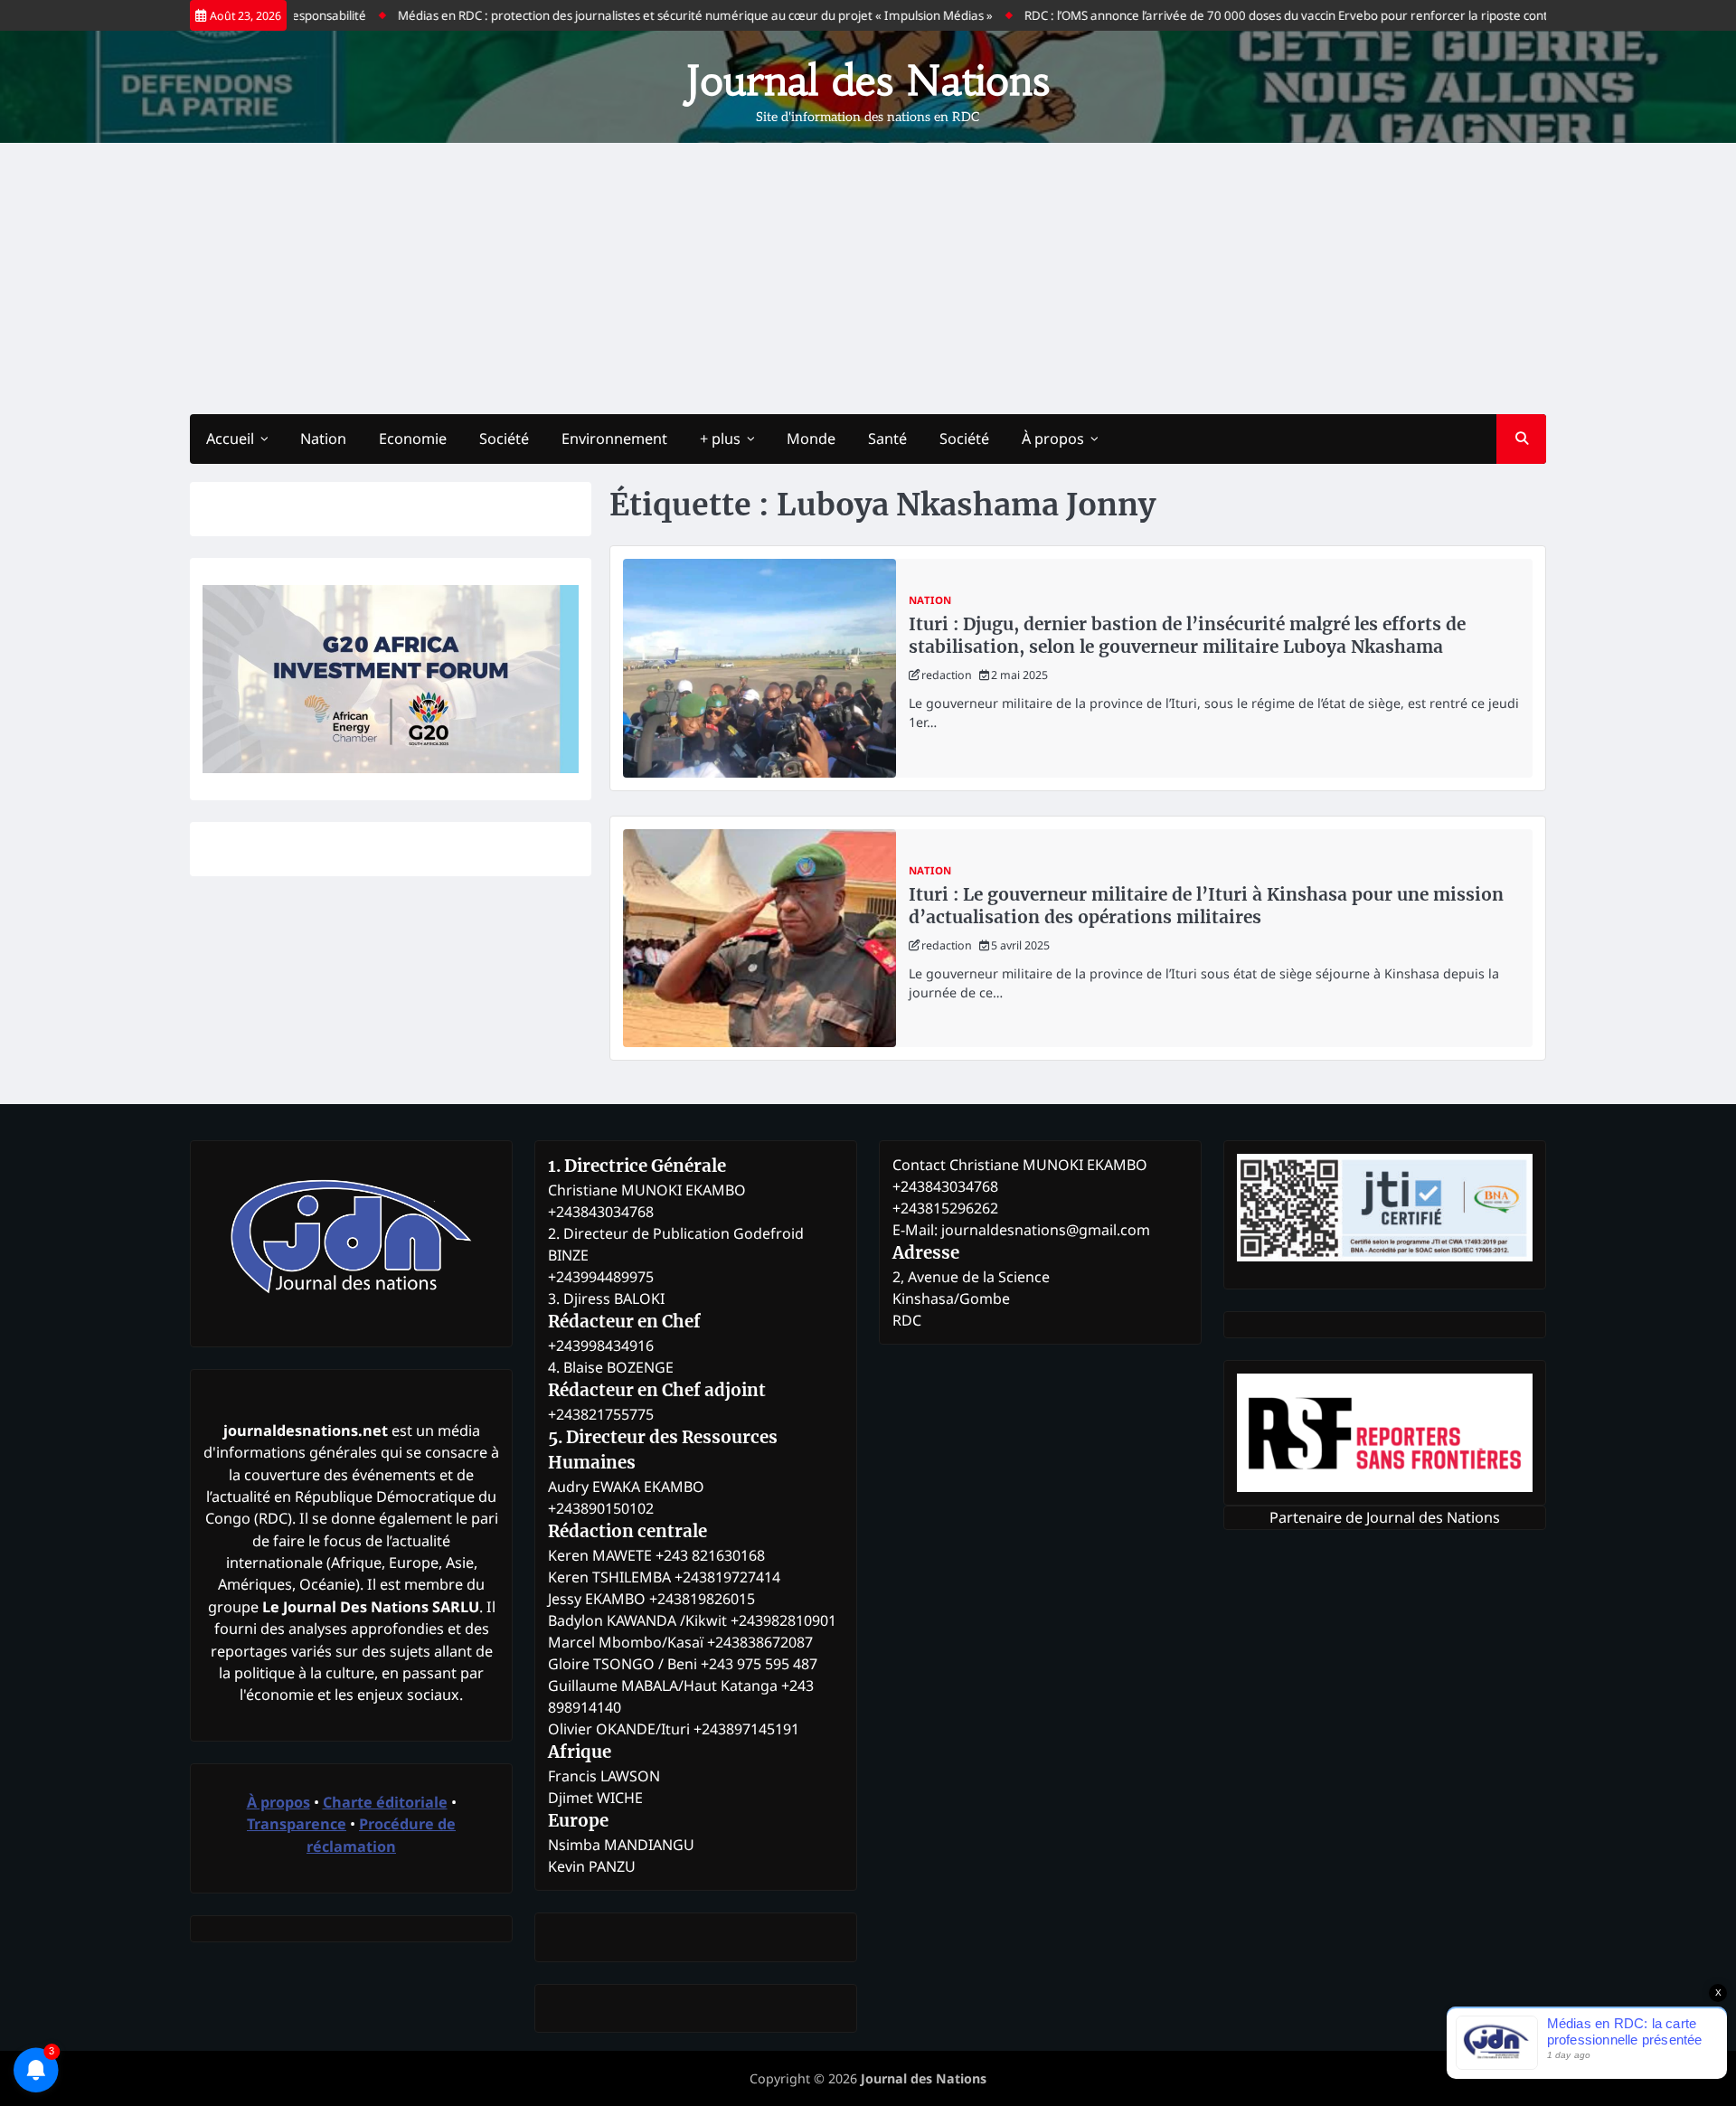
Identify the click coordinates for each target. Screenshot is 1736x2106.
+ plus (720, 439)
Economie (413, 439)
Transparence (297, 1824)
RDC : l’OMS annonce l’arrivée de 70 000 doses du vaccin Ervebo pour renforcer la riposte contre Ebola (1258, 15)
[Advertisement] (868, 279)
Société (504, 439)
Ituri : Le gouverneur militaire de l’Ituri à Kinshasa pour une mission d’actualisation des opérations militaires (1206, 906)
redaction (947, 675)
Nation (323, 439)
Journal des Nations (868, 80)
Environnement (614, 439)
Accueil (230, 439)
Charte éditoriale (385, 1802)
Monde (811, 439)
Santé (887, 439)
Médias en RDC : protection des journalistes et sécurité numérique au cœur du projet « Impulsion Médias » (644, 15)
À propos (1053, 439)
